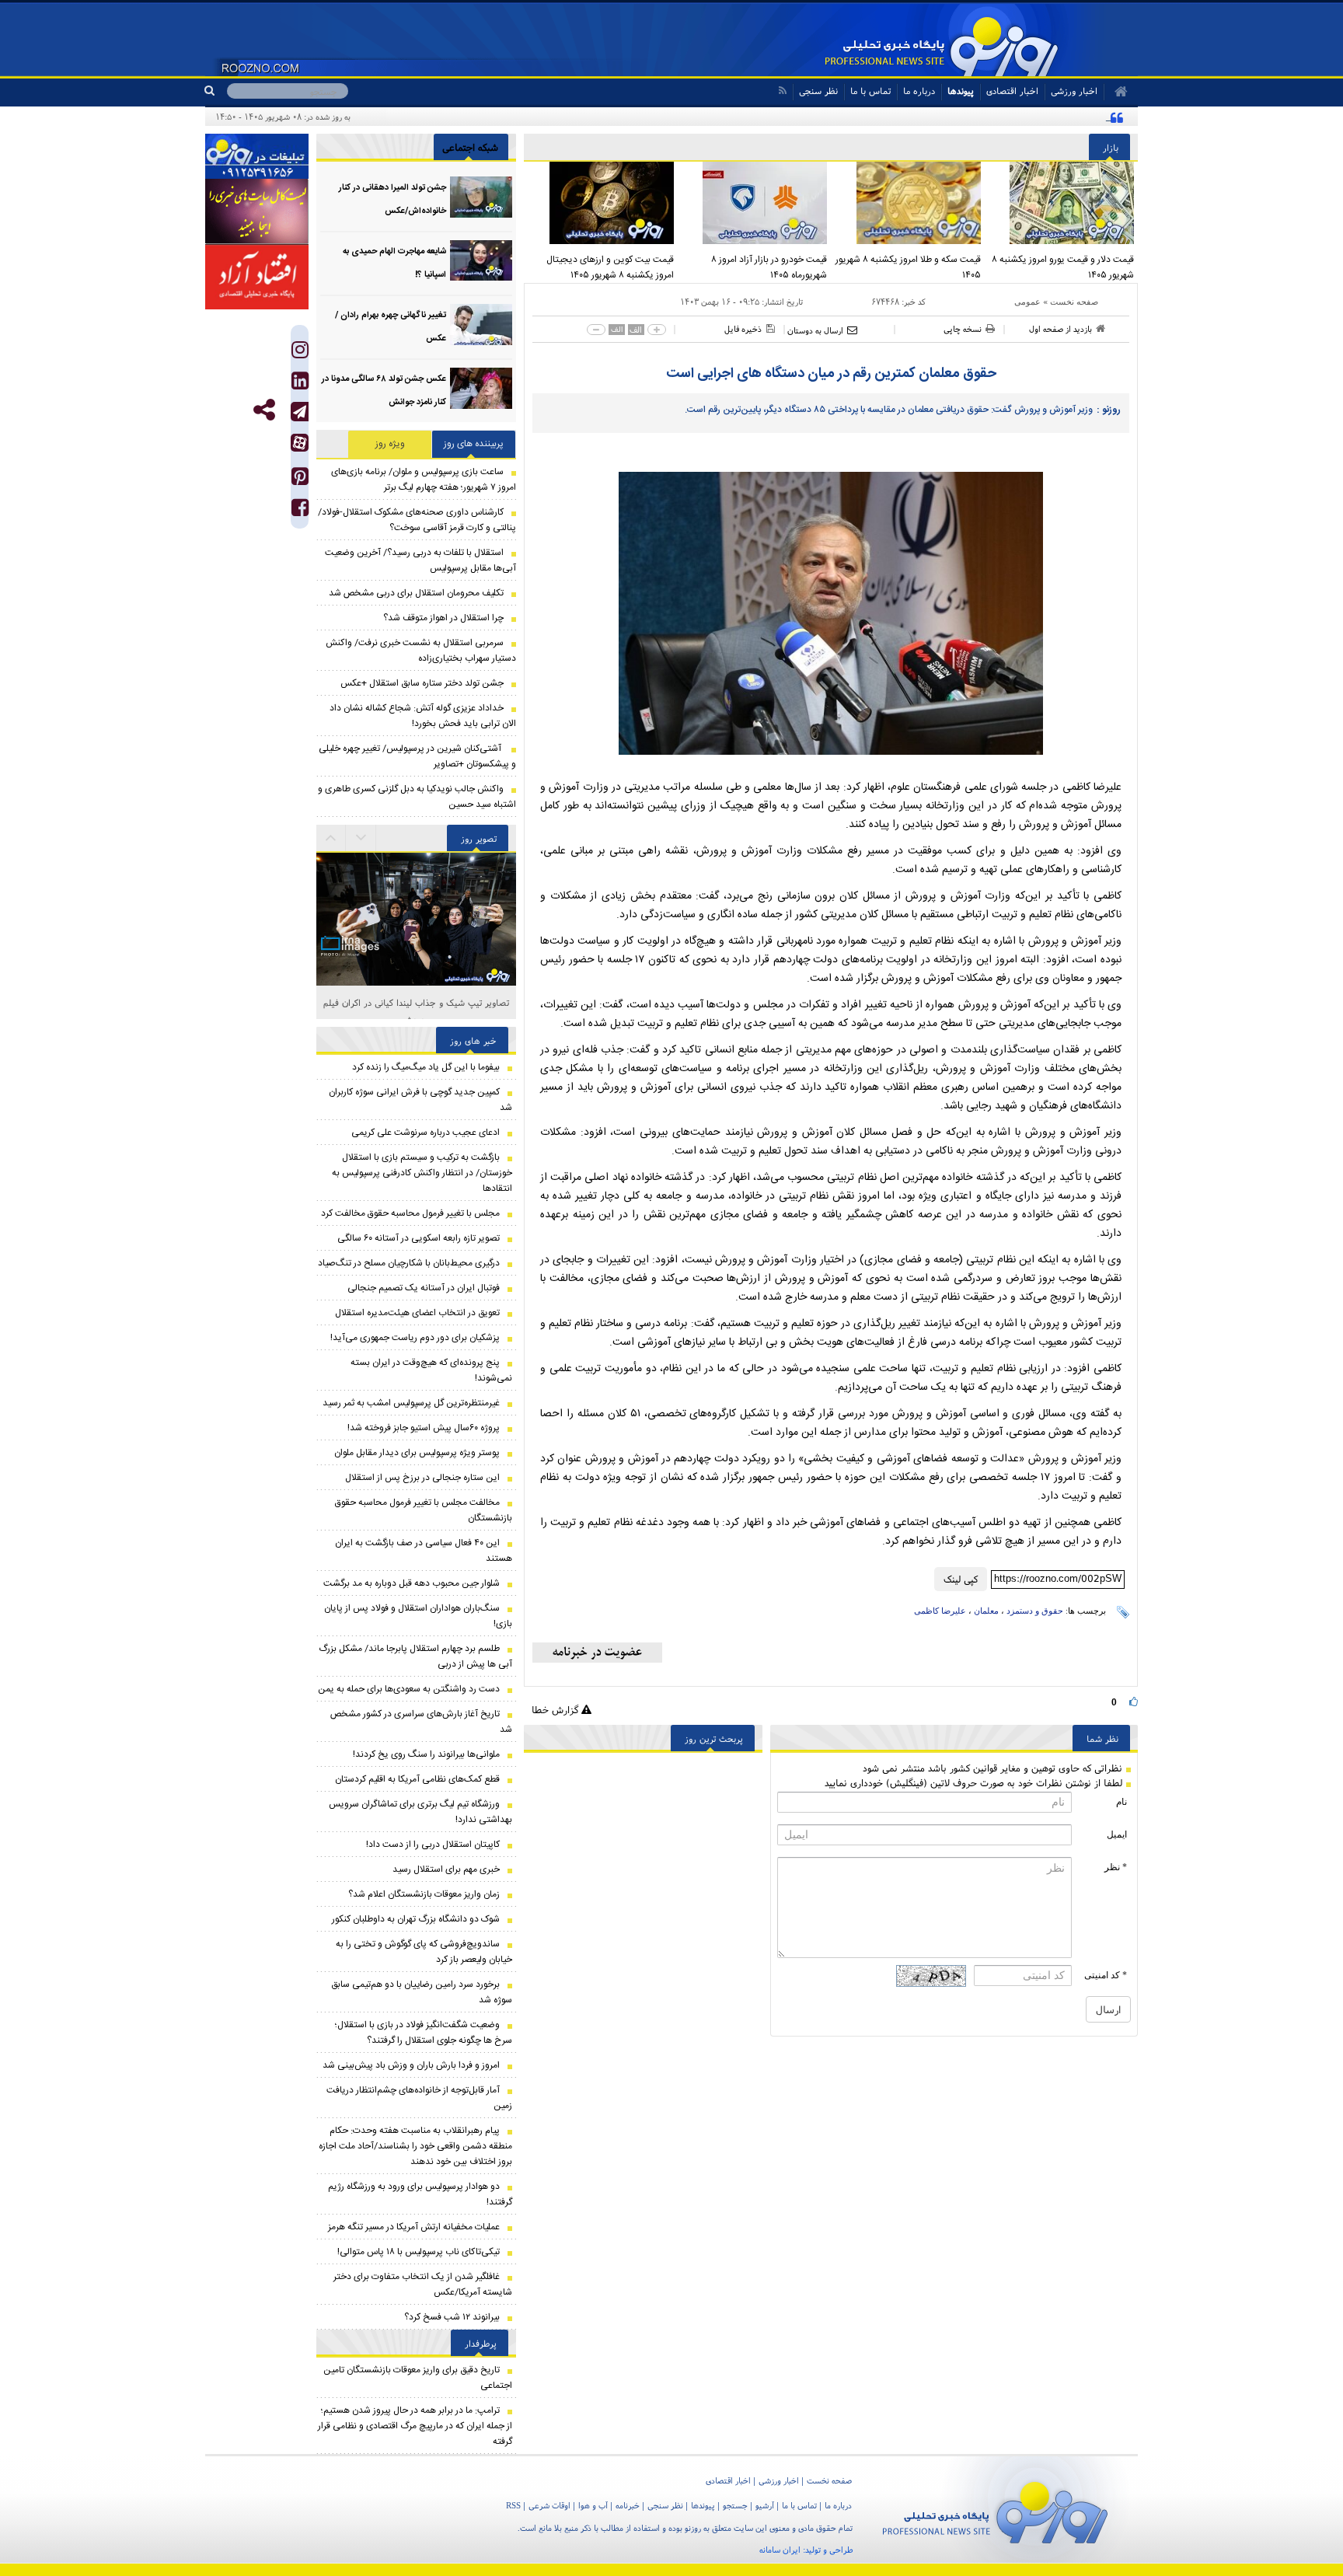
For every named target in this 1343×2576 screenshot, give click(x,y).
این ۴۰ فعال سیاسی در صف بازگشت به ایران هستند (424, 1551)
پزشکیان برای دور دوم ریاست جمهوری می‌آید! (415, 1338)
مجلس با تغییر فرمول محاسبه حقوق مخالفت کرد (410, 1213)
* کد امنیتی (1106, 1975)
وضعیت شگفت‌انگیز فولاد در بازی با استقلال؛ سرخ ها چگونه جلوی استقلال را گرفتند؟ (424, 2033)
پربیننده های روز (474, 444)
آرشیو (765, 2505)
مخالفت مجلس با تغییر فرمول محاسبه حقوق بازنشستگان (424, 1510)
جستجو (735, 2505)
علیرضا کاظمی (940, 1611)
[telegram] (300, 412)
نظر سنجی (818, 91)
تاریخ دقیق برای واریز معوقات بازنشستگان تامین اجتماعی (418, 2378)
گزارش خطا (556, 1710)
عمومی (1027, 302)
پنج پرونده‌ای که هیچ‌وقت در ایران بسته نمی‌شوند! (431, 1370)
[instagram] (300, 353)
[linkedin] (300, 384)
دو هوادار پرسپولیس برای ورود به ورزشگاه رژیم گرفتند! (420, 2194)
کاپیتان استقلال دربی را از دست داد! (433, 1845)
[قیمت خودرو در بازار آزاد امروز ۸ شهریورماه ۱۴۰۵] (755, 203)
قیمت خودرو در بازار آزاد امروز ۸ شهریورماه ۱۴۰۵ (769, 267)
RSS (513, 2505)
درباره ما (919, 91)
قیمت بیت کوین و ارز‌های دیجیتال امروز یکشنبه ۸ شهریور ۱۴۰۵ (610, 267)
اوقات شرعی (549, 2505)
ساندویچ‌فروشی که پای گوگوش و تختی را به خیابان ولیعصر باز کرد (424, 1952)
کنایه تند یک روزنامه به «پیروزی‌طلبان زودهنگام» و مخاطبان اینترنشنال (978, 117)
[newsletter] (597, 1653)
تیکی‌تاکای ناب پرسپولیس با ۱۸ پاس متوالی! (419, 2252)
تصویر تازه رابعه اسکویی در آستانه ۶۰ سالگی (419, 1238)
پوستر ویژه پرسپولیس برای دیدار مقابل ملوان (417, 1453)
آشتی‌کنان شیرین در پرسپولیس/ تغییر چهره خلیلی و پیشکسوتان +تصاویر (417, 756)
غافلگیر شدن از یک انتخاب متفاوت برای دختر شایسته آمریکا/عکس (423, 2285)
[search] (216, 91)
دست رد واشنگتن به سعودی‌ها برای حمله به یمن (409, 1689)
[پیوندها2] (257, 211)
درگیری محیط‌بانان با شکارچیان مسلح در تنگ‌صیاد (409, 1263)
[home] (1116, 92)
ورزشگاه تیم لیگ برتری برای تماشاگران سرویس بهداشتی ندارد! (420, 1812)
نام (1121, 1802)
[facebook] (300, 511)
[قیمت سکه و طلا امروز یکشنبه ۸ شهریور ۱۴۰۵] (908, 203)
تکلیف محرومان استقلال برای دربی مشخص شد (416, 593)
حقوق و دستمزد (1035, 1611)
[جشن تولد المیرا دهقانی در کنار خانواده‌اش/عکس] (481, 197)
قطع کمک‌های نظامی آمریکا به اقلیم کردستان (417, 1779)
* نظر (1116, 1867)
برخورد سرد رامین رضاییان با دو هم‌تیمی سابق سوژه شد (422, 1992)
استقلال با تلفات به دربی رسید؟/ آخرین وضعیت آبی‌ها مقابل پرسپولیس (420, 560)
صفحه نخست (1074, 302)
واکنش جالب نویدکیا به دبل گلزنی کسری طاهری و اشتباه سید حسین (417, 797)
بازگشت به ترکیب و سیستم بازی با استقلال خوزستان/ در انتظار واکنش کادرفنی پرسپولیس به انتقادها (422, 1173)
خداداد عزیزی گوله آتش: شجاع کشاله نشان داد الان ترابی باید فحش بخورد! (423, 716)
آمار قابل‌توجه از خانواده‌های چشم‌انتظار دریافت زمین (419, 2098)
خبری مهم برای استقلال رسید (446, 1869)
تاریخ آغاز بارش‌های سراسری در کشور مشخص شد (421, 1722)
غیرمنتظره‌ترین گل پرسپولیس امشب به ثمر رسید (411, 1403)
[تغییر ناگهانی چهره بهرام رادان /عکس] (481, 325)
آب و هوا (593, 2505)
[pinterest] (300, 480)
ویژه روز (390, 444)
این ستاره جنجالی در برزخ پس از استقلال (422, 1478)
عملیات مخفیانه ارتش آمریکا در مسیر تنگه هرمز (414, 2227)
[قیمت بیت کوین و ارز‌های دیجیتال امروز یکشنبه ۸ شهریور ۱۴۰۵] (601, 203)
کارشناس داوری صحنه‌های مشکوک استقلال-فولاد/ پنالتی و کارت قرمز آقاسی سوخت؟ (417, 520)
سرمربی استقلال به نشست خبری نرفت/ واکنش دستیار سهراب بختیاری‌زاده (421, 651)
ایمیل (1117, 1834)
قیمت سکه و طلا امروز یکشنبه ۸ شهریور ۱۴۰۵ (908, 267)
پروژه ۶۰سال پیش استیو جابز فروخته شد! (424, 1428)
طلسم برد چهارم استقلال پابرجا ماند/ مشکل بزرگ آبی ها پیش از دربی (415, 1656)
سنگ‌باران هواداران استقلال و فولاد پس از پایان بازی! (418, 1616)
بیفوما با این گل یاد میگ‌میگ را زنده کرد (426, 1067)
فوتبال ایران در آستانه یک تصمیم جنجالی (424, 1288)
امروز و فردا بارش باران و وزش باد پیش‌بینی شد (411, 2065)
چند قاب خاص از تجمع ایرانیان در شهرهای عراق (416, 1002)
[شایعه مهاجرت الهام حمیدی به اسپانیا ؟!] (481, 261)
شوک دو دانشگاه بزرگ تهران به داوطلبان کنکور (416, 1919)
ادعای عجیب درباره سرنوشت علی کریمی (426, 1133)
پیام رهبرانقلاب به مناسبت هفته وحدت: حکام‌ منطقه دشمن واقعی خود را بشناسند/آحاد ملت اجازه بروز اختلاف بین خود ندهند (415, 2146)
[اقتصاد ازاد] (257, 277)
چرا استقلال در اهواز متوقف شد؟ (443, 618)
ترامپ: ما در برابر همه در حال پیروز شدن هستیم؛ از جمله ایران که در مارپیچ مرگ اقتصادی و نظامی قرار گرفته (415, 2426)
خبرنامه (628, 2505)
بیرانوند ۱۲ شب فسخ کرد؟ (452, 2317)
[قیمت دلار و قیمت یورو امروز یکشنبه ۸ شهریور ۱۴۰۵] (1062, 203)
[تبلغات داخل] (257, 156)
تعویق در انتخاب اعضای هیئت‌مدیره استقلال (417, 1313)
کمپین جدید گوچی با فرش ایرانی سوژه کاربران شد (420, 1100)
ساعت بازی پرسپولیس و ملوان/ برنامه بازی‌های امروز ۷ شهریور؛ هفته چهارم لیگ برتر (424, 480)
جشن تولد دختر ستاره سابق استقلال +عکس (422, 683)
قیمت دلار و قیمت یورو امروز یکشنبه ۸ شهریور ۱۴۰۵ (1063, 267)
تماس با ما (870, 91)
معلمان (986, 1611)
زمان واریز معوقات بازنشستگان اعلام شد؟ (424, 1894)
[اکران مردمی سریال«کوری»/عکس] (416, 986)
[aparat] (300, 443)
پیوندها (961, 91)
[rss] (782, 91)
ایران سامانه (780, 2550)
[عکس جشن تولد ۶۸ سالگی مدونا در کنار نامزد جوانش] (481, 388)
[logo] (995, 2510)
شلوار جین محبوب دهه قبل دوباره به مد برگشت (412, 1583)
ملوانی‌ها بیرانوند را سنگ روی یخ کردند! (426, 1754)
